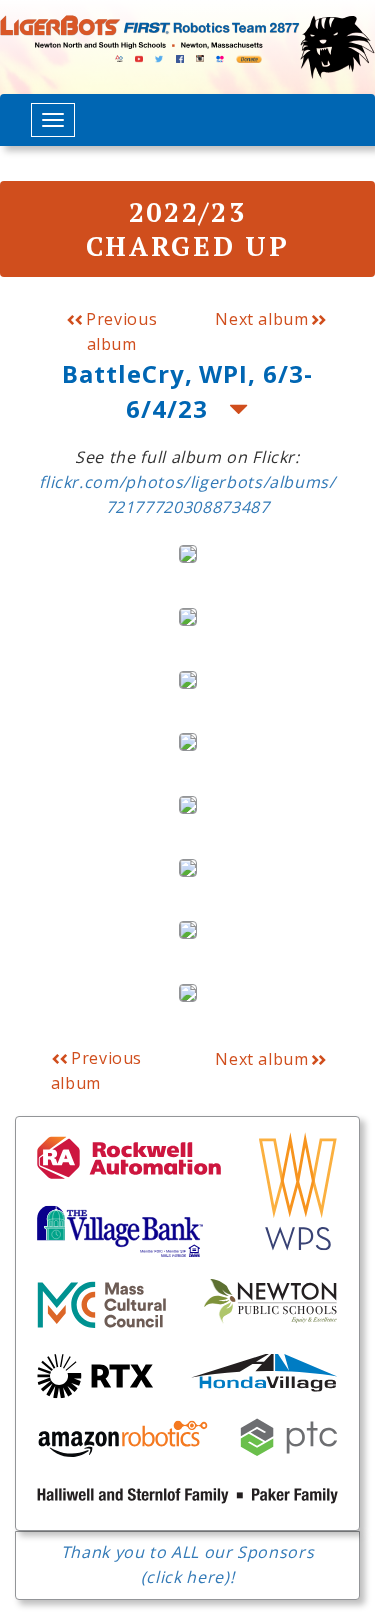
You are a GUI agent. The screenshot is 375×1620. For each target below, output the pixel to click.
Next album (261, 319)
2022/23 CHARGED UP (188, 229)
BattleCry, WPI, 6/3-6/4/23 (187, 390)
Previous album (120, 331)
